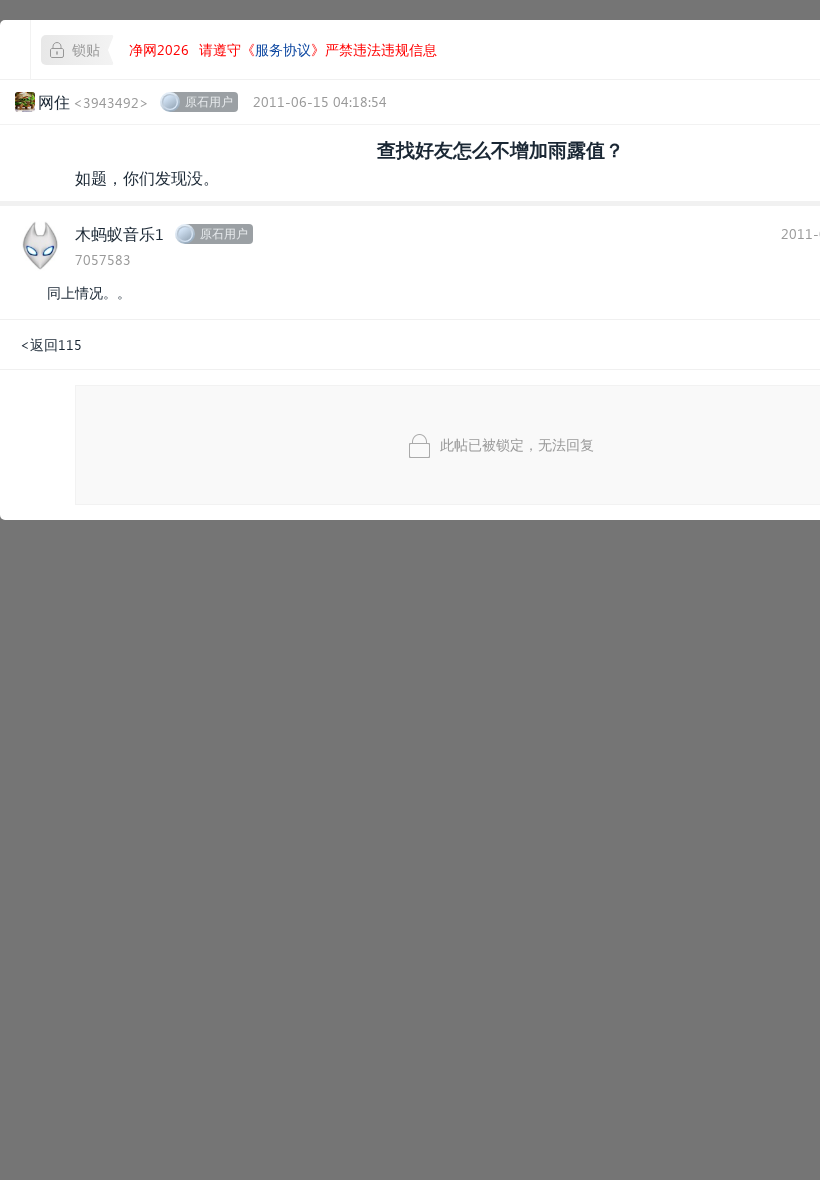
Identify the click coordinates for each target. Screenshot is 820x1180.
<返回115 (51, 344)
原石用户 (209, 101)
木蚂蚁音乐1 (119, 233)
